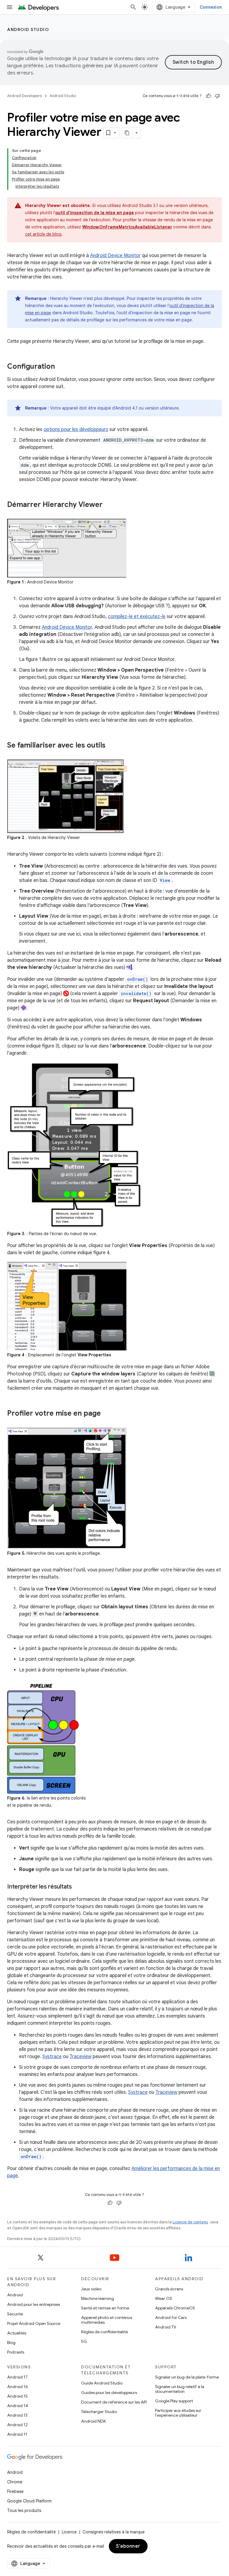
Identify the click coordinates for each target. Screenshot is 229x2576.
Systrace (52, 2057)
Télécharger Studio (99, 2412)
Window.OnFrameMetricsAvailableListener (127, 227)
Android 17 (17, 2377)
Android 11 (17, 2434)
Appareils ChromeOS (175, 2308)
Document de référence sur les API (114, 2402)
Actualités (17, 2333)
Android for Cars (171, 2317)
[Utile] (208, 96)
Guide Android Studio (102, 2383)
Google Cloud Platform (29, 2501)
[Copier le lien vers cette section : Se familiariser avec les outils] (112, 746)
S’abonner (128, 2546)
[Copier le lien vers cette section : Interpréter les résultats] (78, 1887)
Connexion (211, 7)
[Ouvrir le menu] (10, 7)
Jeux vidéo (91, 2289)
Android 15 (17, 2396)
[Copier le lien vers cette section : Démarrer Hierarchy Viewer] (109, 505)
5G (84, 2341)
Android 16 (18, 2387)
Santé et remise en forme (105, 2308)
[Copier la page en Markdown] (127, 133)
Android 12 (17, 2425)
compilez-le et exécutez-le (137, 617)
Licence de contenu (190, 2222)
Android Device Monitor (115, 256)
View (165, 880)
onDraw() (137, 979)
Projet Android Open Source (34, 2323)
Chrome (15, 2482)
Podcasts (16, 2352)
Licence (69, 2532)
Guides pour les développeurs (109, 2393)
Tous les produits (24, 2510)
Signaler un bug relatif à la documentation (180, 2389)
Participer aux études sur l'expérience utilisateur (178, 2413)
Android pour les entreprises (34, 2304)
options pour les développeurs (76, 429)
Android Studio (28, 29)
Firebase (15, 2491)
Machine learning (98, 2298)
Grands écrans (169, 2289)
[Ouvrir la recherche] (133, 7)
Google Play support (174, 2401)
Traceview (81, 2057)
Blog (11, 2342)
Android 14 (18, 2406)
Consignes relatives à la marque (114, 2532)
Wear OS (164, 2298)
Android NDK (93, 2421)
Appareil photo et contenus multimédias (107, 2320)
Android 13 (17, 2415)
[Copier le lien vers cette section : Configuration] (61, 367)
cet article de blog (43, 234)
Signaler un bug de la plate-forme (187, 2377)
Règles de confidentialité (105, 2332)
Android (15, 2295)
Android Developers (24, 96)
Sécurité (15, 2314)
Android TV (166, 2327)
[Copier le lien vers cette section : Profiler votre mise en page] (107, 1414)
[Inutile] (217, 96)
